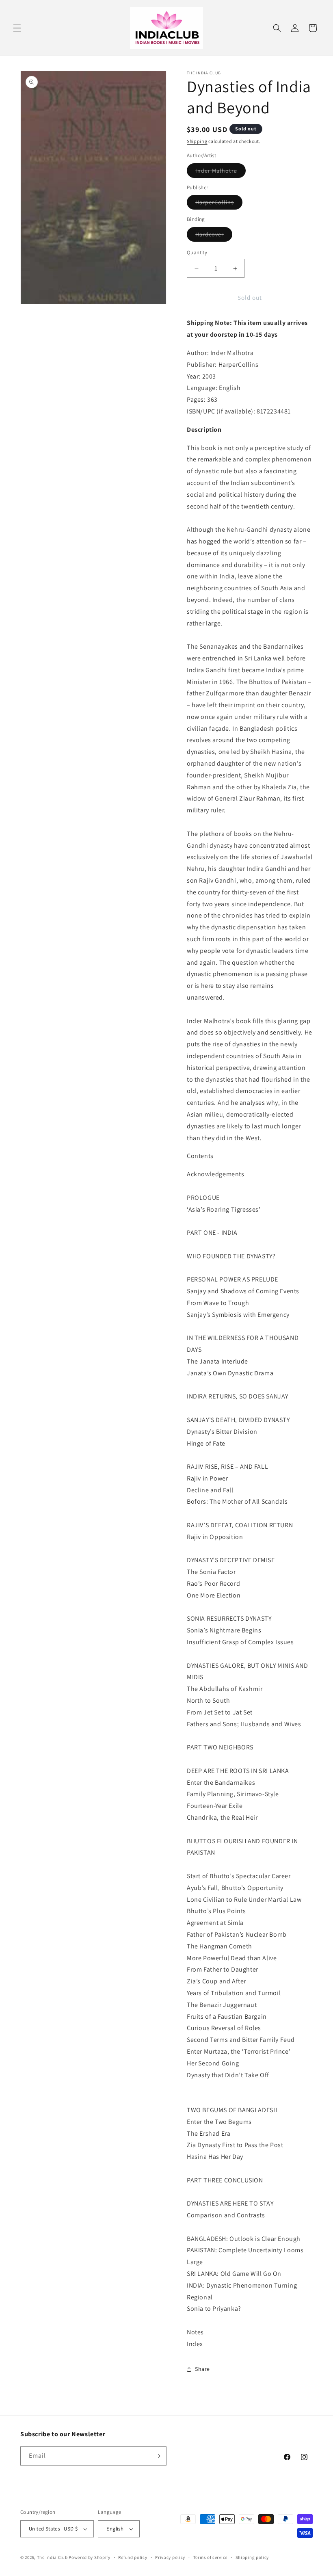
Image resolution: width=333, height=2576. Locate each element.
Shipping (197, 141)
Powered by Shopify (90, 2557)
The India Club (52, 2557)
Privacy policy (170, 2557)
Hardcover (214, 236)
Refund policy (133, 2557)
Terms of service (210, 2557)
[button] (17, 28)
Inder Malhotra (221, 172)
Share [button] (202, 2369)
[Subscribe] (157, 2456)
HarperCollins (219, 204)
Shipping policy (252, 2557)
